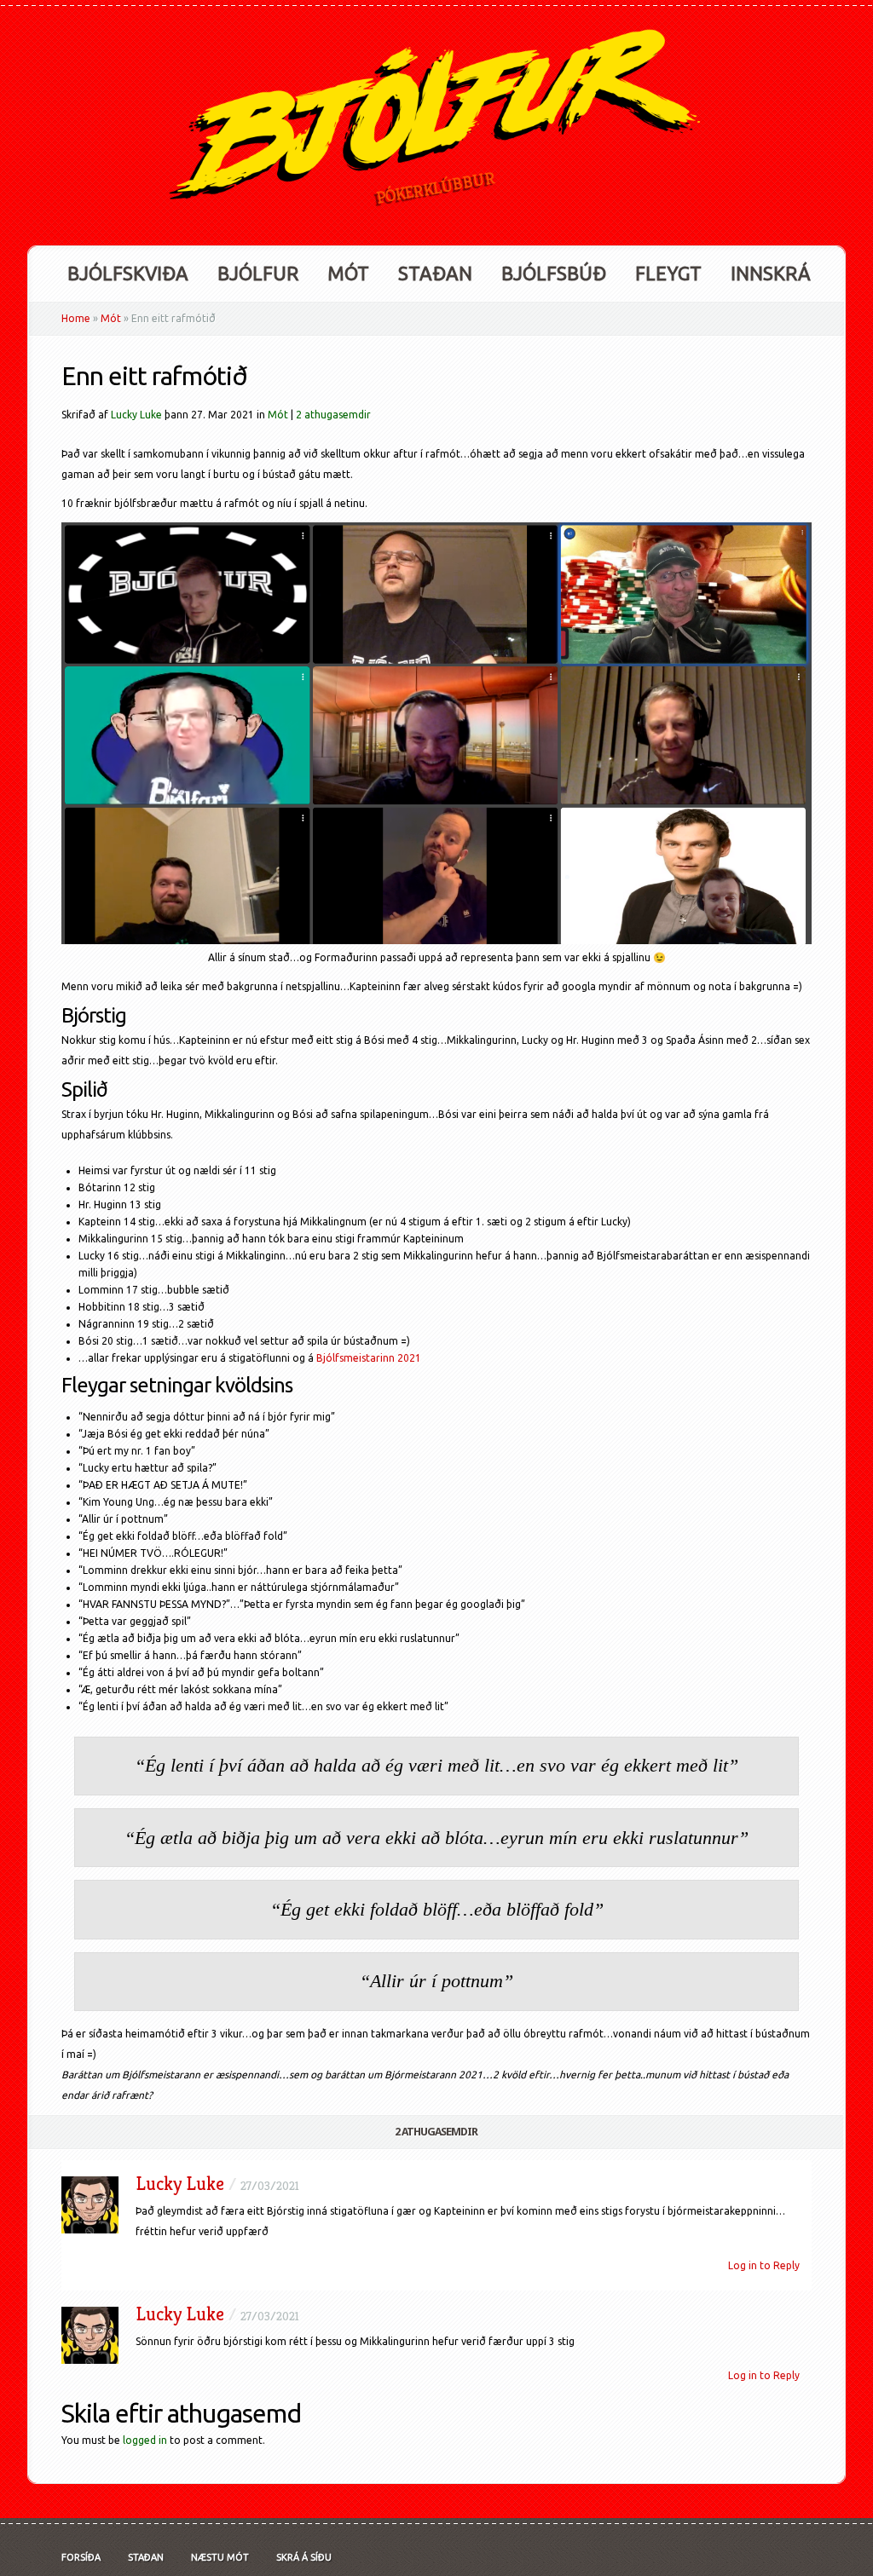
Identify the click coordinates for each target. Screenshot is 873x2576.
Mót (348, 273)
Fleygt (668, 273)
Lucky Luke (136, 415)
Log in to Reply (764, 2265)
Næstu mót (220, 2557)
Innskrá (771, 273)
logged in (145, 2440)
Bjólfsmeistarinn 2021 (369, 1358)
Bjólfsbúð (554, 273)
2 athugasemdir (333, 415)
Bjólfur (258, 273)
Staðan (435, 273)
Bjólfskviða (128, 273)
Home (76, 318)
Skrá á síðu (304, 2557)
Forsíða (81, 2557)
